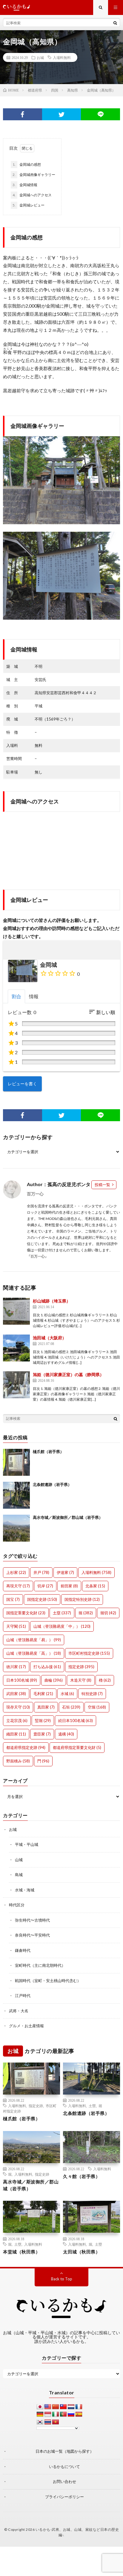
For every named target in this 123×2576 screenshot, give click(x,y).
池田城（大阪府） (50, 1338)
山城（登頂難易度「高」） (34, 1653)
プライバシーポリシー (64, 2497)
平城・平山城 (27, 1844)
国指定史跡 (42, 1599)
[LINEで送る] (100, 114)
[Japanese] (40, 2407)
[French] (79, 2407)
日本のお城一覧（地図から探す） (65, 2451)
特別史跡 (92, 1694)
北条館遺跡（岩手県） (52, 1484)
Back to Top (62, 2279)
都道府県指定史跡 (26, 1747)
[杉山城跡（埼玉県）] (16, 1311)
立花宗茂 (17, 1721)
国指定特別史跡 (82, 1599)
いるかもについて (64, 2466)
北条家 (95, 1586)
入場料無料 (62, 57)
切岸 (45, 1586)
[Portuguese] (63, 2414)
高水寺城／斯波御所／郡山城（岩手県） (68, 1517)
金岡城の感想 (27, 164)
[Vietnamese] (56, 2422)
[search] (115, 23)
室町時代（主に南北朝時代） (40, 1965)
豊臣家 (42, 1734)
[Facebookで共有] (23, 114)
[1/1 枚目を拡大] (112, 444)
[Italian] (56, 2414)
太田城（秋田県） (82, 2252)
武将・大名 (19, 2011)
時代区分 (17, 1905)
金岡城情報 (25, 185)
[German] (40, 2414)
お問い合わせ (64, 2481)
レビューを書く (22, 1084)
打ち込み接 (47, 1667)
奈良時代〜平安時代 (32, 1935)
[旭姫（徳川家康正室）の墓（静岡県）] (16, 1385)
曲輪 (54, 1680)
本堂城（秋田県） (21, 2252)
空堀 (97, 1707)
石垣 (71, 1707)
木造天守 (81, 1680)
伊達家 (65, 1572)
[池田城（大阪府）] (16, 1348)
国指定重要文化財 (26, 1613)
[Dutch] (71, 2407)
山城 (19, 1860)
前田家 (69, 1586)
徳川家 (16, 1667)
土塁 (62, 1613)
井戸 (41, 1572)
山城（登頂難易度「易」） (34, 1640)
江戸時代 (23, 1996)
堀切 (108, 1613)
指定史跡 (81, 1667)
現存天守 (18, 1707)
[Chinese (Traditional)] (63, 2407)
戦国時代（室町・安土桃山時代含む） (48, 1981)
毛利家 (43, 1694)
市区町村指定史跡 (89, 1653)
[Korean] (40, 2422)
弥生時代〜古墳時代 (32, 1920)
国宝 (13, 1599)
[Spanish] (79, 2414)
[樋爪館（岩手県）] (16, 1462)
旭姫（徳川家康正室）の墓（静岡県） (68, 1374)
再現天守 (18, 1586)
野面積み (18, 1761)
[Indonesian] (48, 2414)
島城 (19, 1875)
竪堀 (43, 1721)
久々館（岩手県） (82, 2176)
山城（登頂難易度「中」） (62, 1626)
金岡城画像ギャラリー (34, 175)
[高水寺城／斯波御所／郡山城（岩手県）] (16, 1528)
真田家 (46, 1707)
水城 (67, 1694)
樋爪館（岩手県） (48, 1452)
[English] (48, 2407)
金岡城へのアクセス (32, 195)
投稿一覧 (102, 1185)
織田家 (16, 1734)
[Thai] (48, 2422)
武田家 (16, 1694)
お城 (40, 57)
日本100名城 (22, 1680)
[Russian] (71, 2414)
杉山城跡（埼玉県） (52, 1301)
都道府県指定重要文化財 (77, 1747)
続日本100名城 (76, 1721)
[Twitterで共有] (62, 114)
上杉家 (16, 1572)
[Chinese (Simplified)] (56, 2407)
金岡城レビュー (29, 205)
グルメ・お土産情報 (26, 2026)
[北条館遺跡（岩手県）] (16, 1495)
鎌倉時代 (23, 1950)
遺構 (66, 1734)
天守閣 (16, 1626)
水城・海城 (25, 1890)
